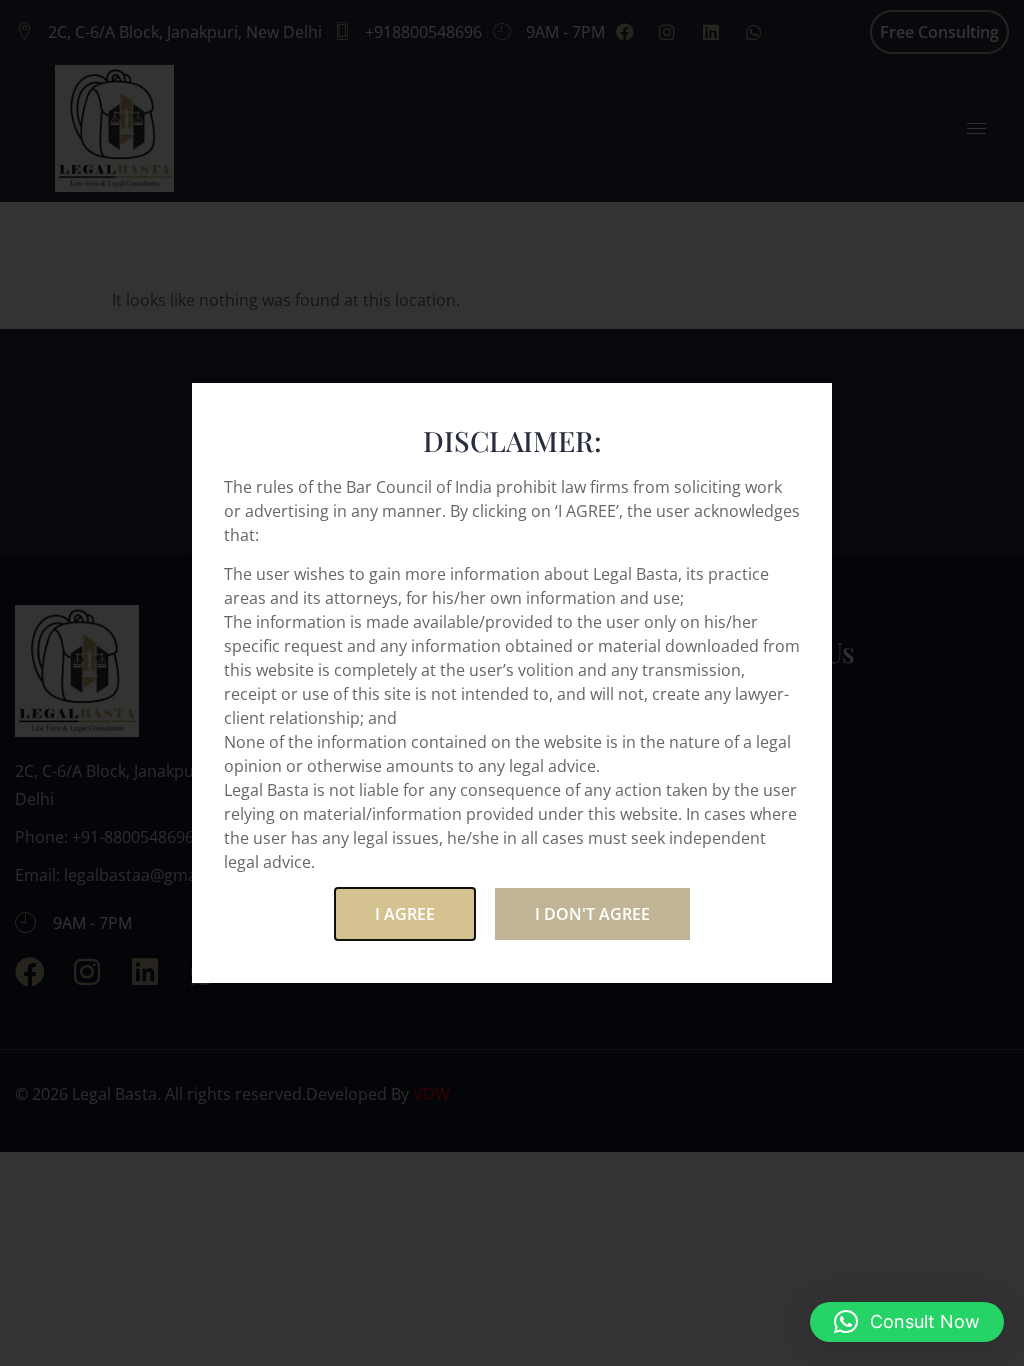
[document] (512, 683)
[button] (907, 1322)
